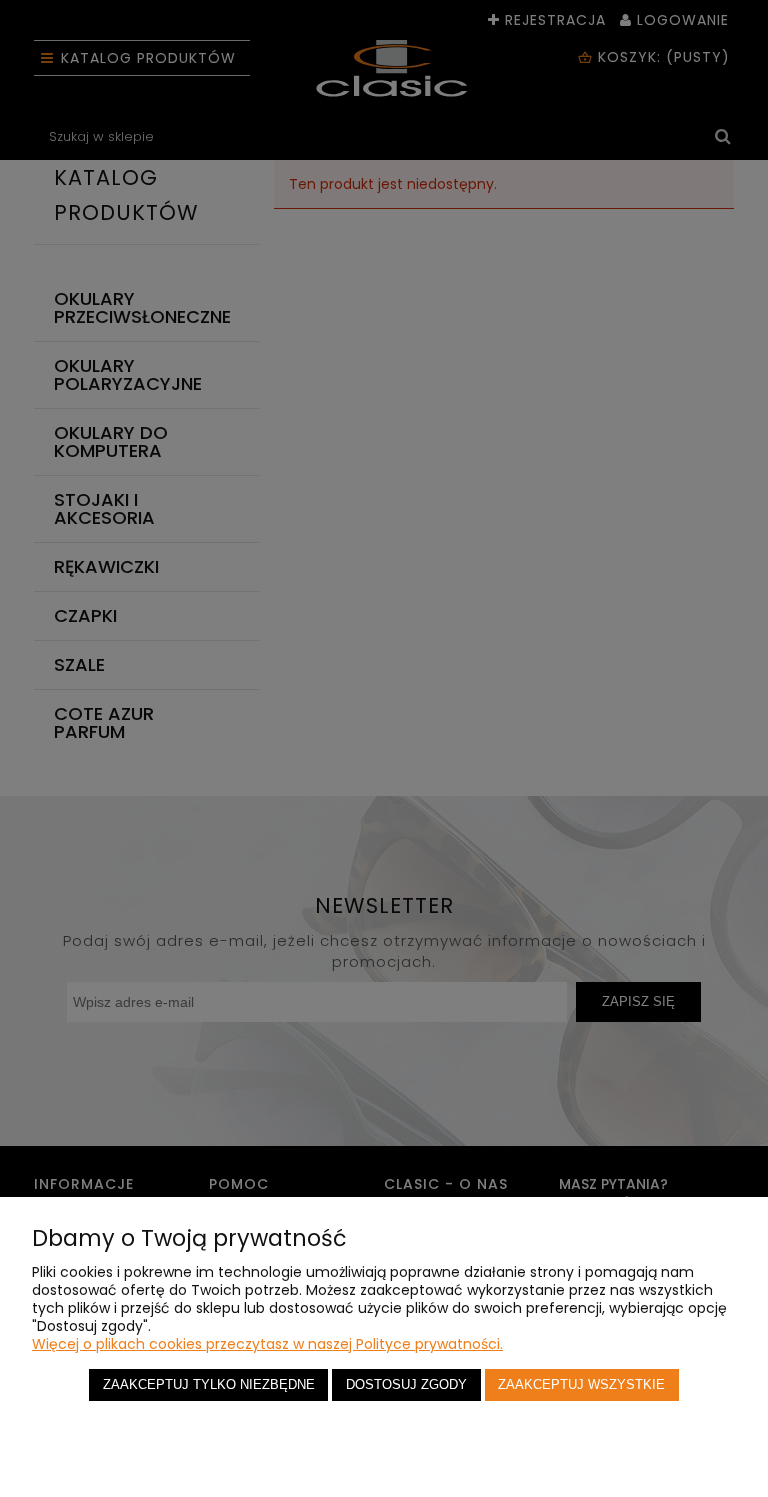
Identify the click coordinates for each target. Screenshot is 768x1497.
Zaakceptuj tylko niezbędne (209, 1385)
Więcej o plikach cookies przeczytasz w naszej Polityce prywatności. (267, 1344)
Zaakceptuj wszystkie (581, 1385)
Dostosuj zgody (406, 1385)
